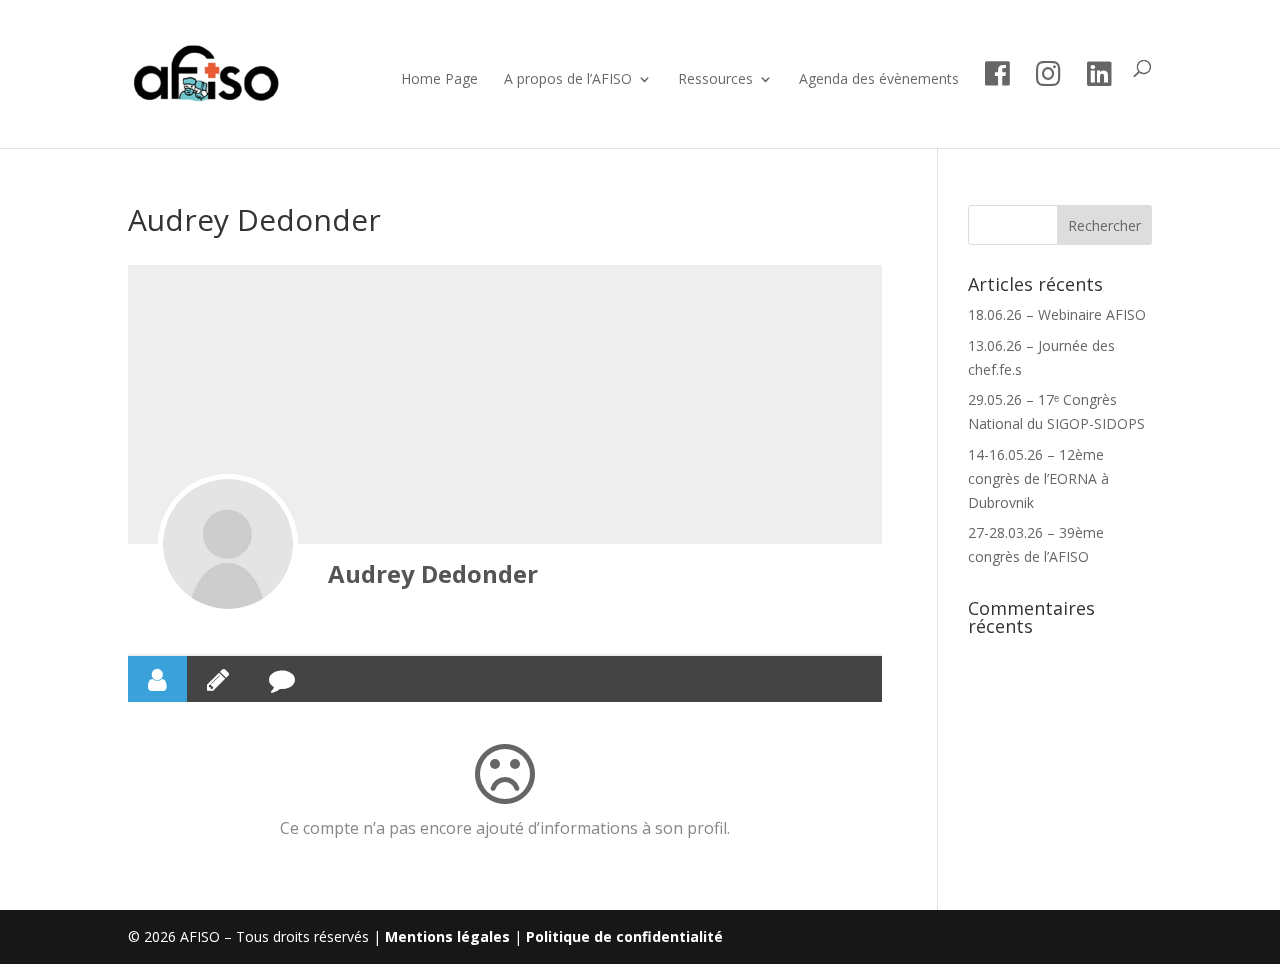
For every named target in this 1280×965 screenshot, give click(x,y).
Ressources (715, 80)
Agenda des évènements (879, 80)
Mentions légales (447, 936)
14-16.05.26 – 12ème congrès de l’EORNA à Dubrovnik (1038, 478)
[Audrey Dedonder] (228, 544)
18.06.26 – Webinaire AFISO (1057, 314)
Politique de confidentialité (624, 936)
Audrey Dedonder (433, 573)
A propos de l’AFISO (568, 80)
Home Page (439, 80)
